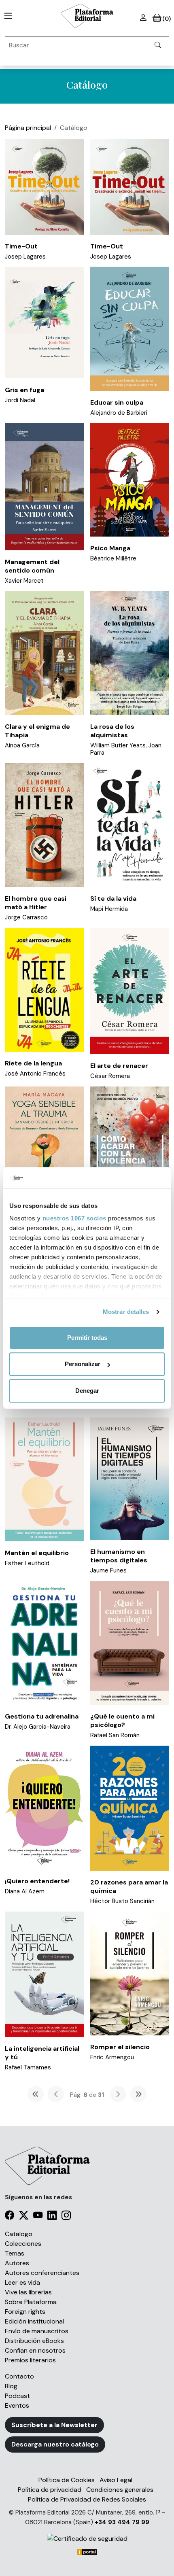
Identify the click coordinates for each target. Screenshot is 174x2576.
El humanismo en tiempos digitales (119, 1556)
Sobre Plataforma (31, 2302)
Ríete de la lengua (33, 1063)
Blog (11, 2386)
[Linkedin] (52, 2216)
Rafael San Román (115, 1735)
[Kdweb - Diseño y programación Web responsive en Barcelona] (87, 2552)
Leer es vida (22, 2282)
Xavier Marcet (24, 581)
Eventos (17, 2405)
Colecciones (23, 2244)
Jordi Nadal (20, 400)
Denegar (87, 1391)
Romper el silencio (120, 2047)
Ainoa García (22, 745)
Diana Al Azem (25, 1891)
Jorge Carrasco (26, 917)
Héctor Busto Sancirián (122, 1901)
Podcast (17, 2396)
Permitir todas (87, 1338)
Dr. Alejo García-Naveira (38, 1727)
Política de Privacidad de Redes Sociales (87, 2499)
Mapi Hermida (109, 909)
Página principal (28, 128)
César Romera (110, 1076)
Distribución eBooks (34, 2341)
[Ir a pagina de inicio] (6, 16)
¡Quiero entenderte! (37, 1881)
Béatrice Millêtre (113, 558)
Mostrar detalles (126, 1312)
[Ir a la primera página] (36, 2094)
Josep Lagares (25, 257)
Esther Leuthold (27, 1563)
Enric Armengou (112, 2057)
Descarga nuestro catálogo (55, 2444)
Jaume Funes (108, 1570)
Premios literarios (30, 2360)
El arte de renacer (119, 1066)
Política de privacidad (50, 2490)
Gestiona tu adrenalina (42, 1716)
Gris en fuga (24, 390)
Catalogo (19, 2234)
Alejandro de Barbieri (119, 413)
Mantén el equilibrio (37, 1553)
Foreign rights (25, 2312)
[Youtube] (38, 2216)
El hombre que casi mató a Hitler (36, 903)
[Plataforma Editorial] (87, 16)
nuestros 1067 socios (74, 1218)
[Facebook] (10, 2216)
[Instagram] (66, 2216)
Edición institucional (34, 2321)
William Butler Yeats (118, 745)
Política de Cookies (67, 2480)
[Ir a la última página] (138, 2094)
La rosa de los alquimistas (112, 731)
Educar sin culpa (117, 402)
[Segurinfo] (87, 2539)
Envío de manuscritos (37, 2331)
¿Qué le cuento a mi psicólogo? (122, 1721)
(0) (166, 19)
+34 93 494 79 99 (122, 2522)
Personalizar (83, 1364)
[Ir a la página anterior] (56, 2094)
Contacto (19, 2376)
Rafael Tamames (28, 2067)
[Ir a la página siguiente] (118, 2094)
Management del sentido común (32, 566)
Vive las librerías (28, 2292)
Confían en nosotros (35, 2350)
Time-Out (21, 246)
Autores (17, 2263)
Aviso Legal (116, 2480)
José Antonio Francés (35, 1074)
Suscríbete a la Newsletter (54, 2425)
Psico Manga (110, 548)
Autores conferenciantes (42, 2273)
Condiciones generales (120, 2490)
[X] (24, 2216)
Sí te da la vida (113, 899)
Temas (15, 2253)
